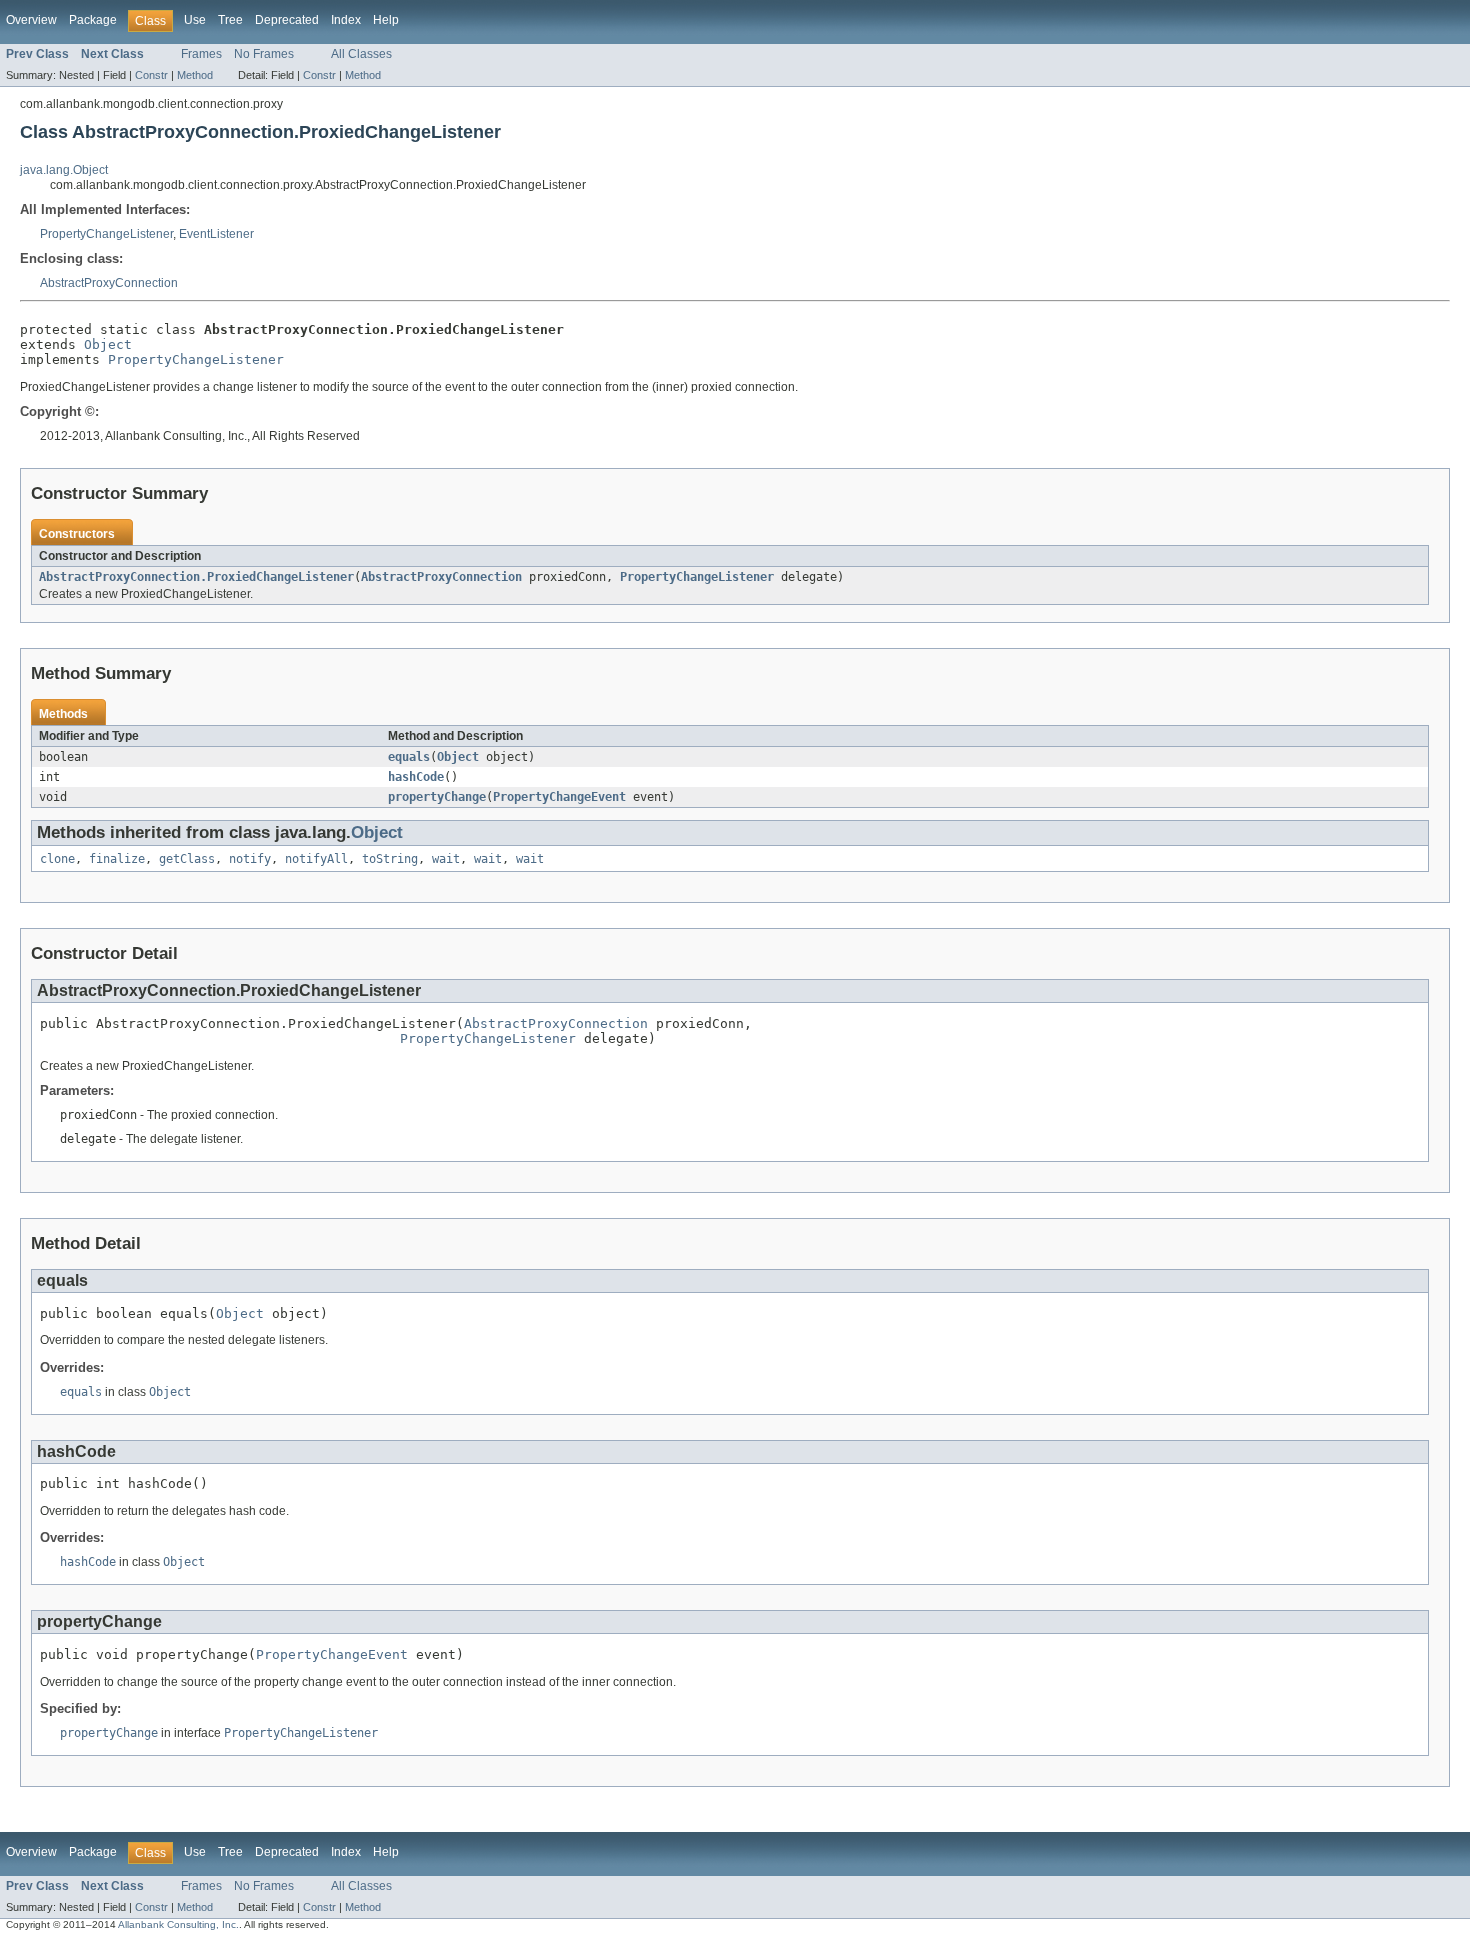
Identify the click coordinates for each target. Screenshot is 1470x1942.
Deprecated (287, 20)
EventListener (216, 234)
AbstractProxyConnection (109, 283)
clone (57, 859)
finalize (117, 859)
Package (93, 20)
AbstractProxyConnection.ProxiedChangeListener (196, 577)
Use (195, 20)
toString (390, 859)
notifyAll (316, 859)
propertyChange (437, 797)
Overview (31, 20)
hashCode (416, 777)
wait (446, 859)
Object (108, 344)
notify (250, 859)
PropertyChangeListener (106, 234)
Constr (151, 75)
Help (386, 20)
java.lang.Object (64, 170)
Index (346, 20)
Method (195, 75)
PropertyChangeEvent (559, 797)
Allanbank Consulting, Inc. (178, 1924)
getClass (187, 859)
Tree (230, 20)
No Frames (264, 54)
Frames (201, 54)
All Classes (361, 54)
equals (409, 757)
